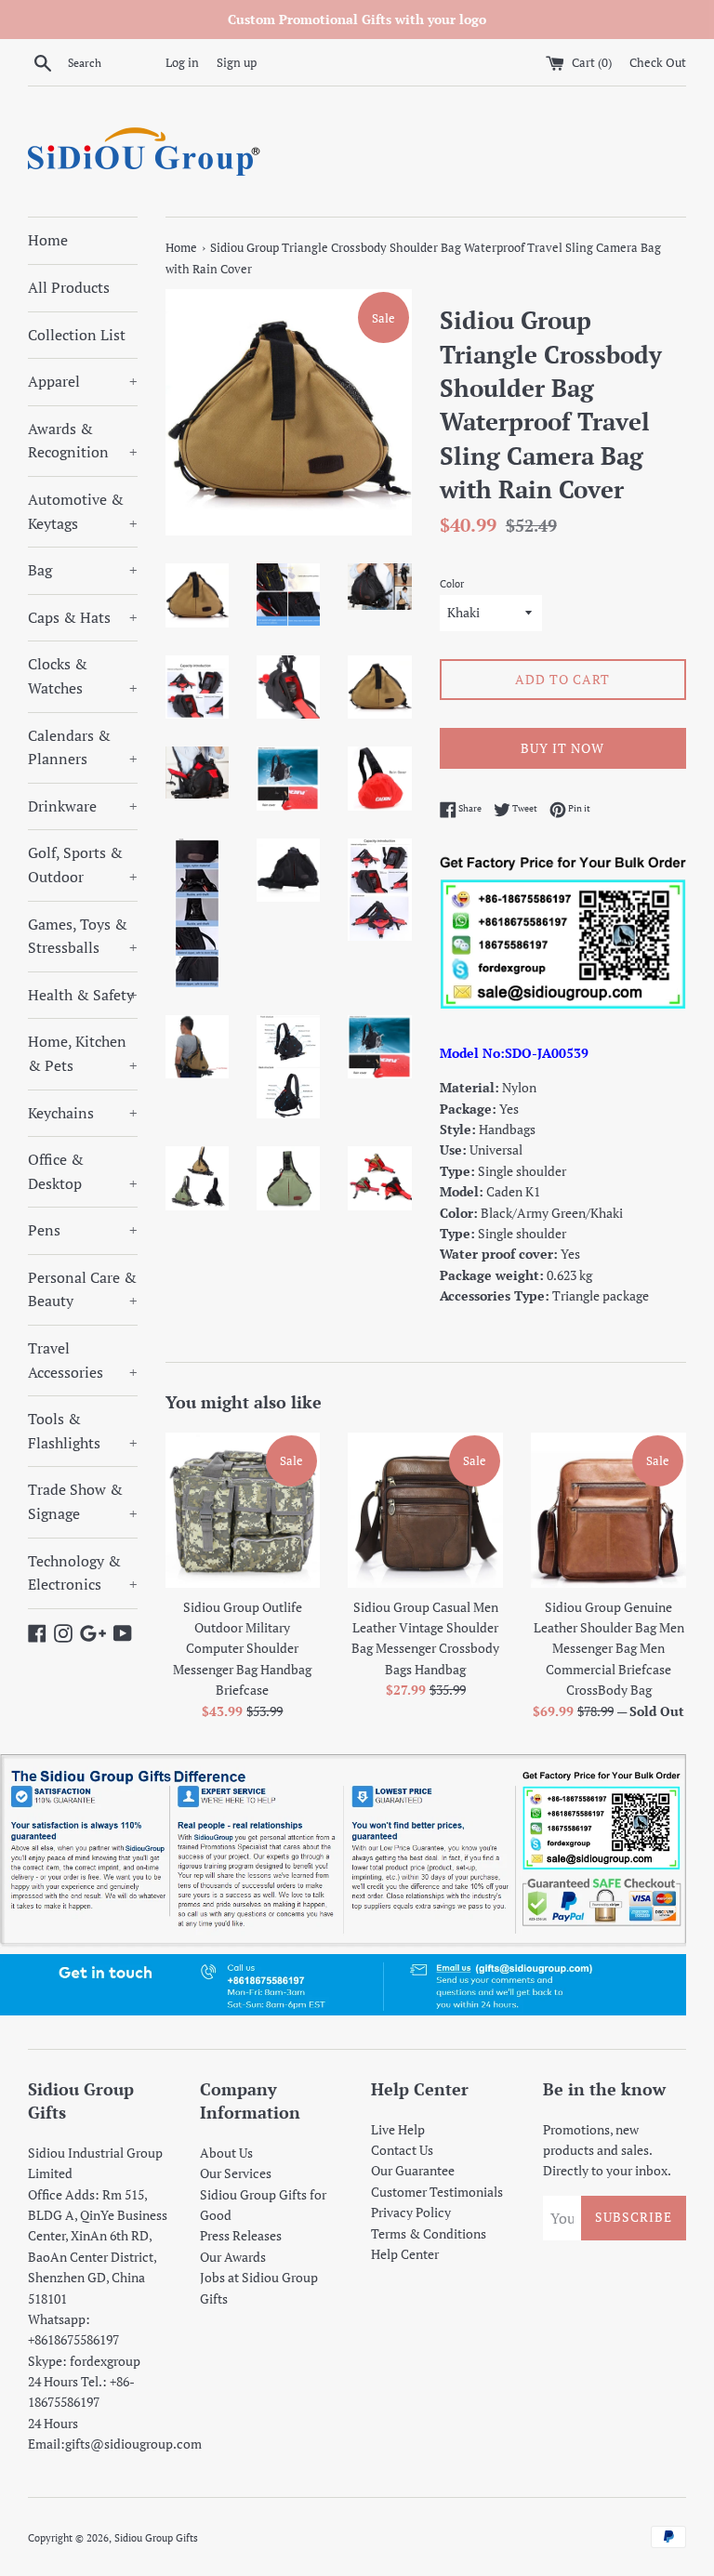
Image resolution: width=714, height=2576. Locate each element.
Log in (182, 63)
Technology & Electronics (83, 1573)
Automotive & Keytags (83, 511)
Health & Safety (83, 995)
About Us (226, 2153)
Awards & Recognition (83, 441)
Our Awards (233, 2257)
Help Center (405, 2254)
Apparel (83, 381)
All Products (69, 287)
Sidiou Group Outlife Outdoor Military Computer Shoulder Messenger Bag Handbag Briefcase (242, 1649)
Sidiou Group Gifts (156, 2537)
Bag (83, 570)
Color (452, 583)
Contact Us (402, 2150)
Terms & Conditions (429, 2233)
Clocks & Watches (83, 676)
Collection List (77, 335)
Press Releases (241, 2235)
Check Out (658, 63)
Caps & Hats (83, 617)
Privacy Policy (411, 2212)
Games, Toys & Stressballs (83, 936)
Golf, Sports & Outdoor (83, 865)
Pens (83, 1230)
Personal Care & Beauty (83, 1289)
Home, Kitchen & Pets (83, 1053)
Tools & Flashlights (83, 1431)
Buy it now (562, 748)
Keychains (83, 1113)
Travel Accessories (83, 1360)
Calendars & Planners (83, 747)
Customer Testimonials (437, 2192)
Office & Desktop (83, 1171)
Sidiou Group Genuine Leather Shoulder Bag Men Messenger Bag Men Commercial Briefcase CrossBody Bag (609, 1649)
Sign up (237, 63)
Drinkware (83, 806)
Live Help (398, 2129)
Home (48, 240)
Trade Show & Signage (83, 1501)
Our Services (236, 2173)
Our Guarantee (413, 2170)
